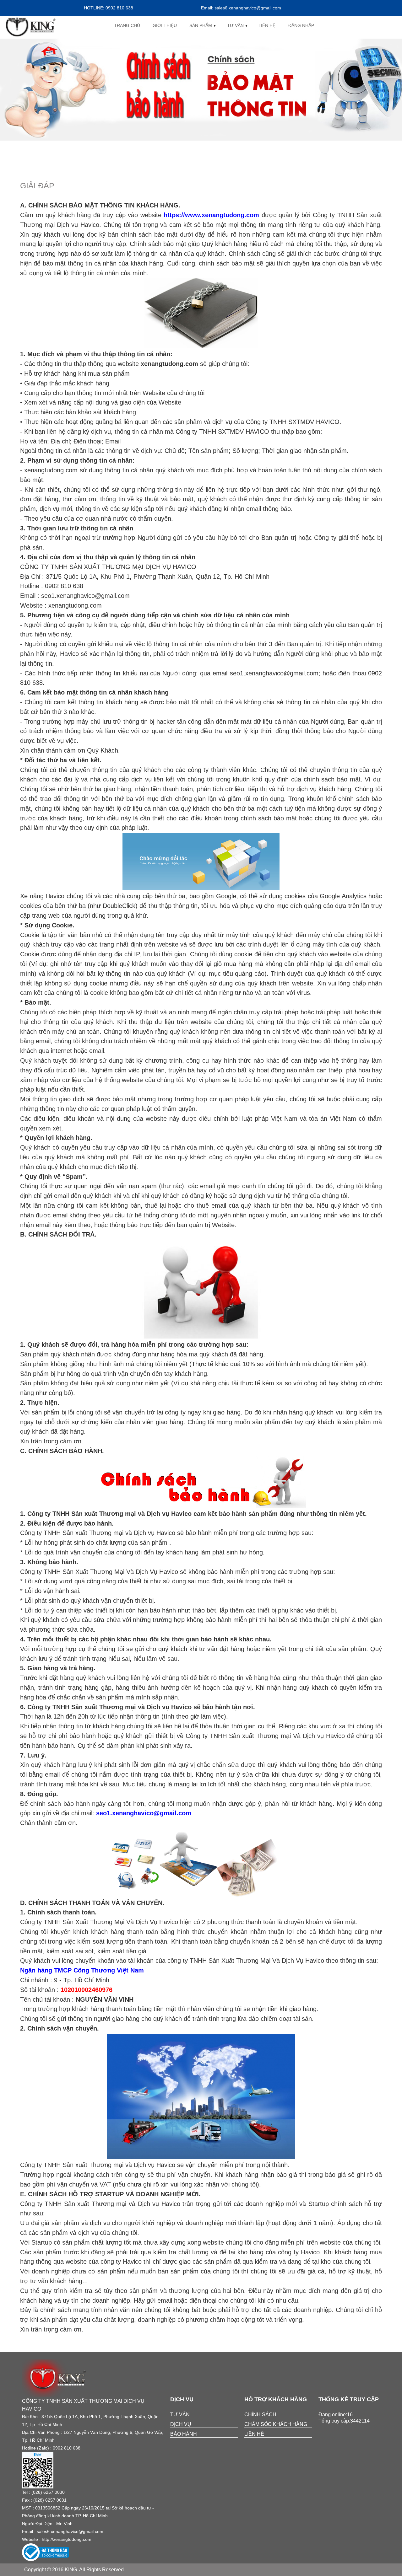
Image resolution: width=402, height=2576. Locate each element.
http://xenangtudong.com (67, 2539)
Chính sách (260, 2415)
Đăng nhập (301, 25)
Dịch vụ (181, 2424)
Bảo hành (184, 2434)
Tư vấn (235, 25)
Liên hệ (267, 25)
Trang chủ (127, 25)
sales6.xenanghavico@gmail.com (70, 2531)
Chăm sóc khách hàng (276, 2424)
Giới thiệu (165, 25)
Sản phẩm (201, 25)
